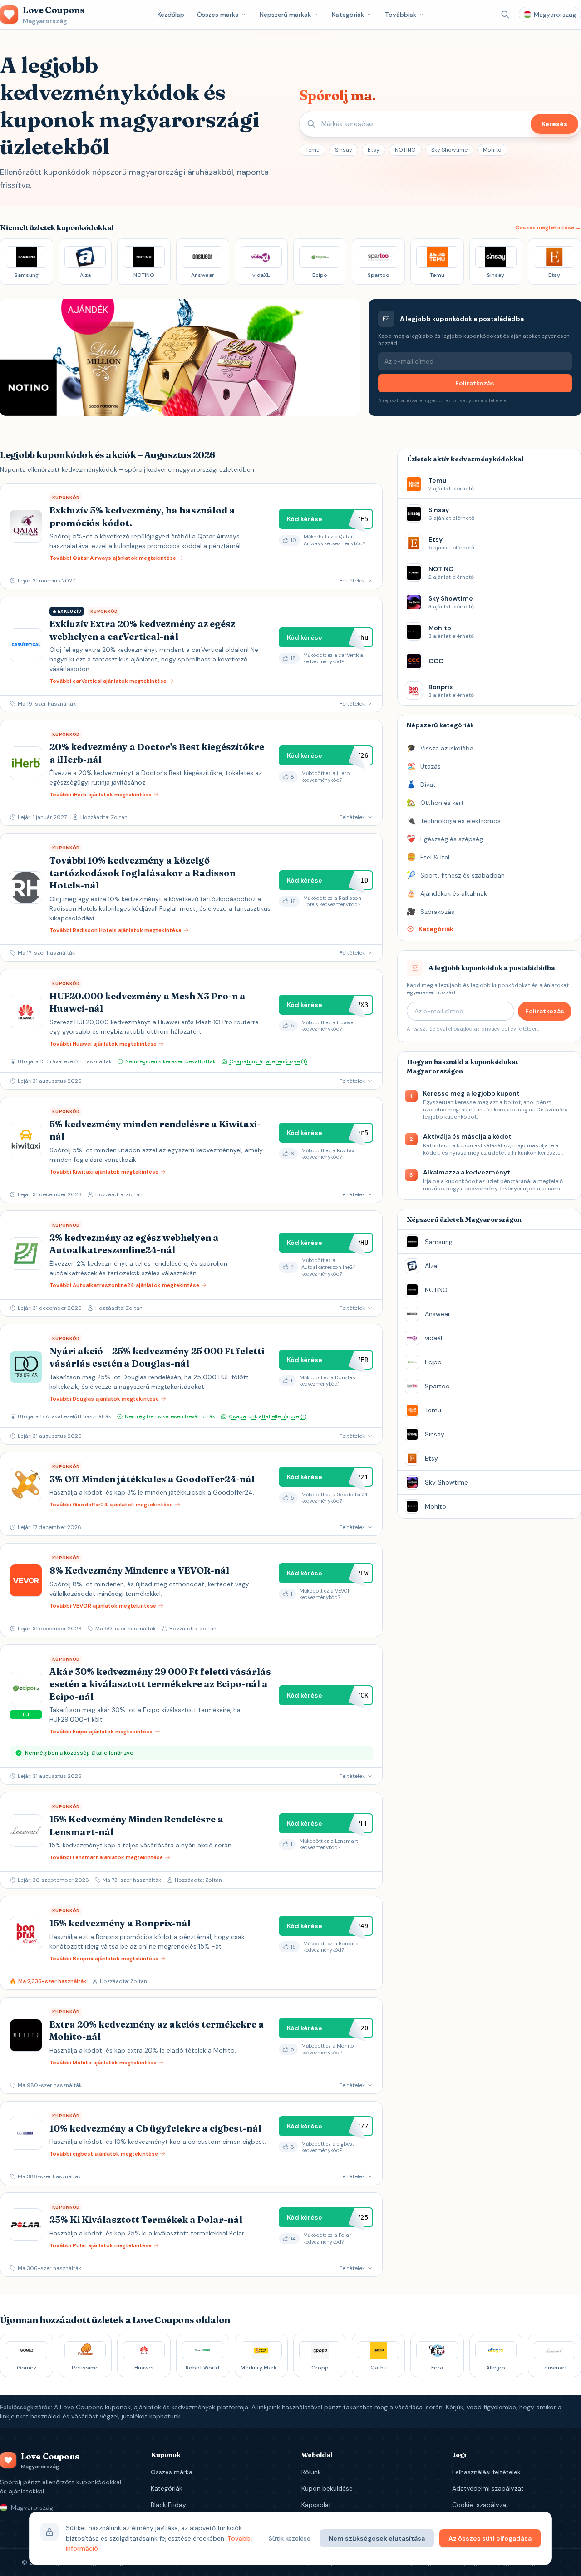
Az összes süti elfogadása (490, 2538)
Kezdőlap (171, 15)
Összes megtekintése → (548, 227)
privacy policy (470, 400)
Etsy (374, 150)
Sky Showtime (449, 150)
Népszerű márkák (285, 15)
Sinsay (344, 150)
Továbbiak (401, 15)
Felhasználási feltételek (486, 2472)
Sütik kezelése (290, 2538)
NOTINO (405, 150)
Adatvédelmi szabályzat (488, 2488)
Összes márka (218, 15)
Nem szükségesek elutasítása (377, 2538)
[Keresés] (505, 15)
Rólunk (311, 2472)
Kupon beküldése (327, 2488)
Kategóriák (348, 15)
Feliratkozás (475, 383)
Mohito (492, 150)
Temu (313, 150)
